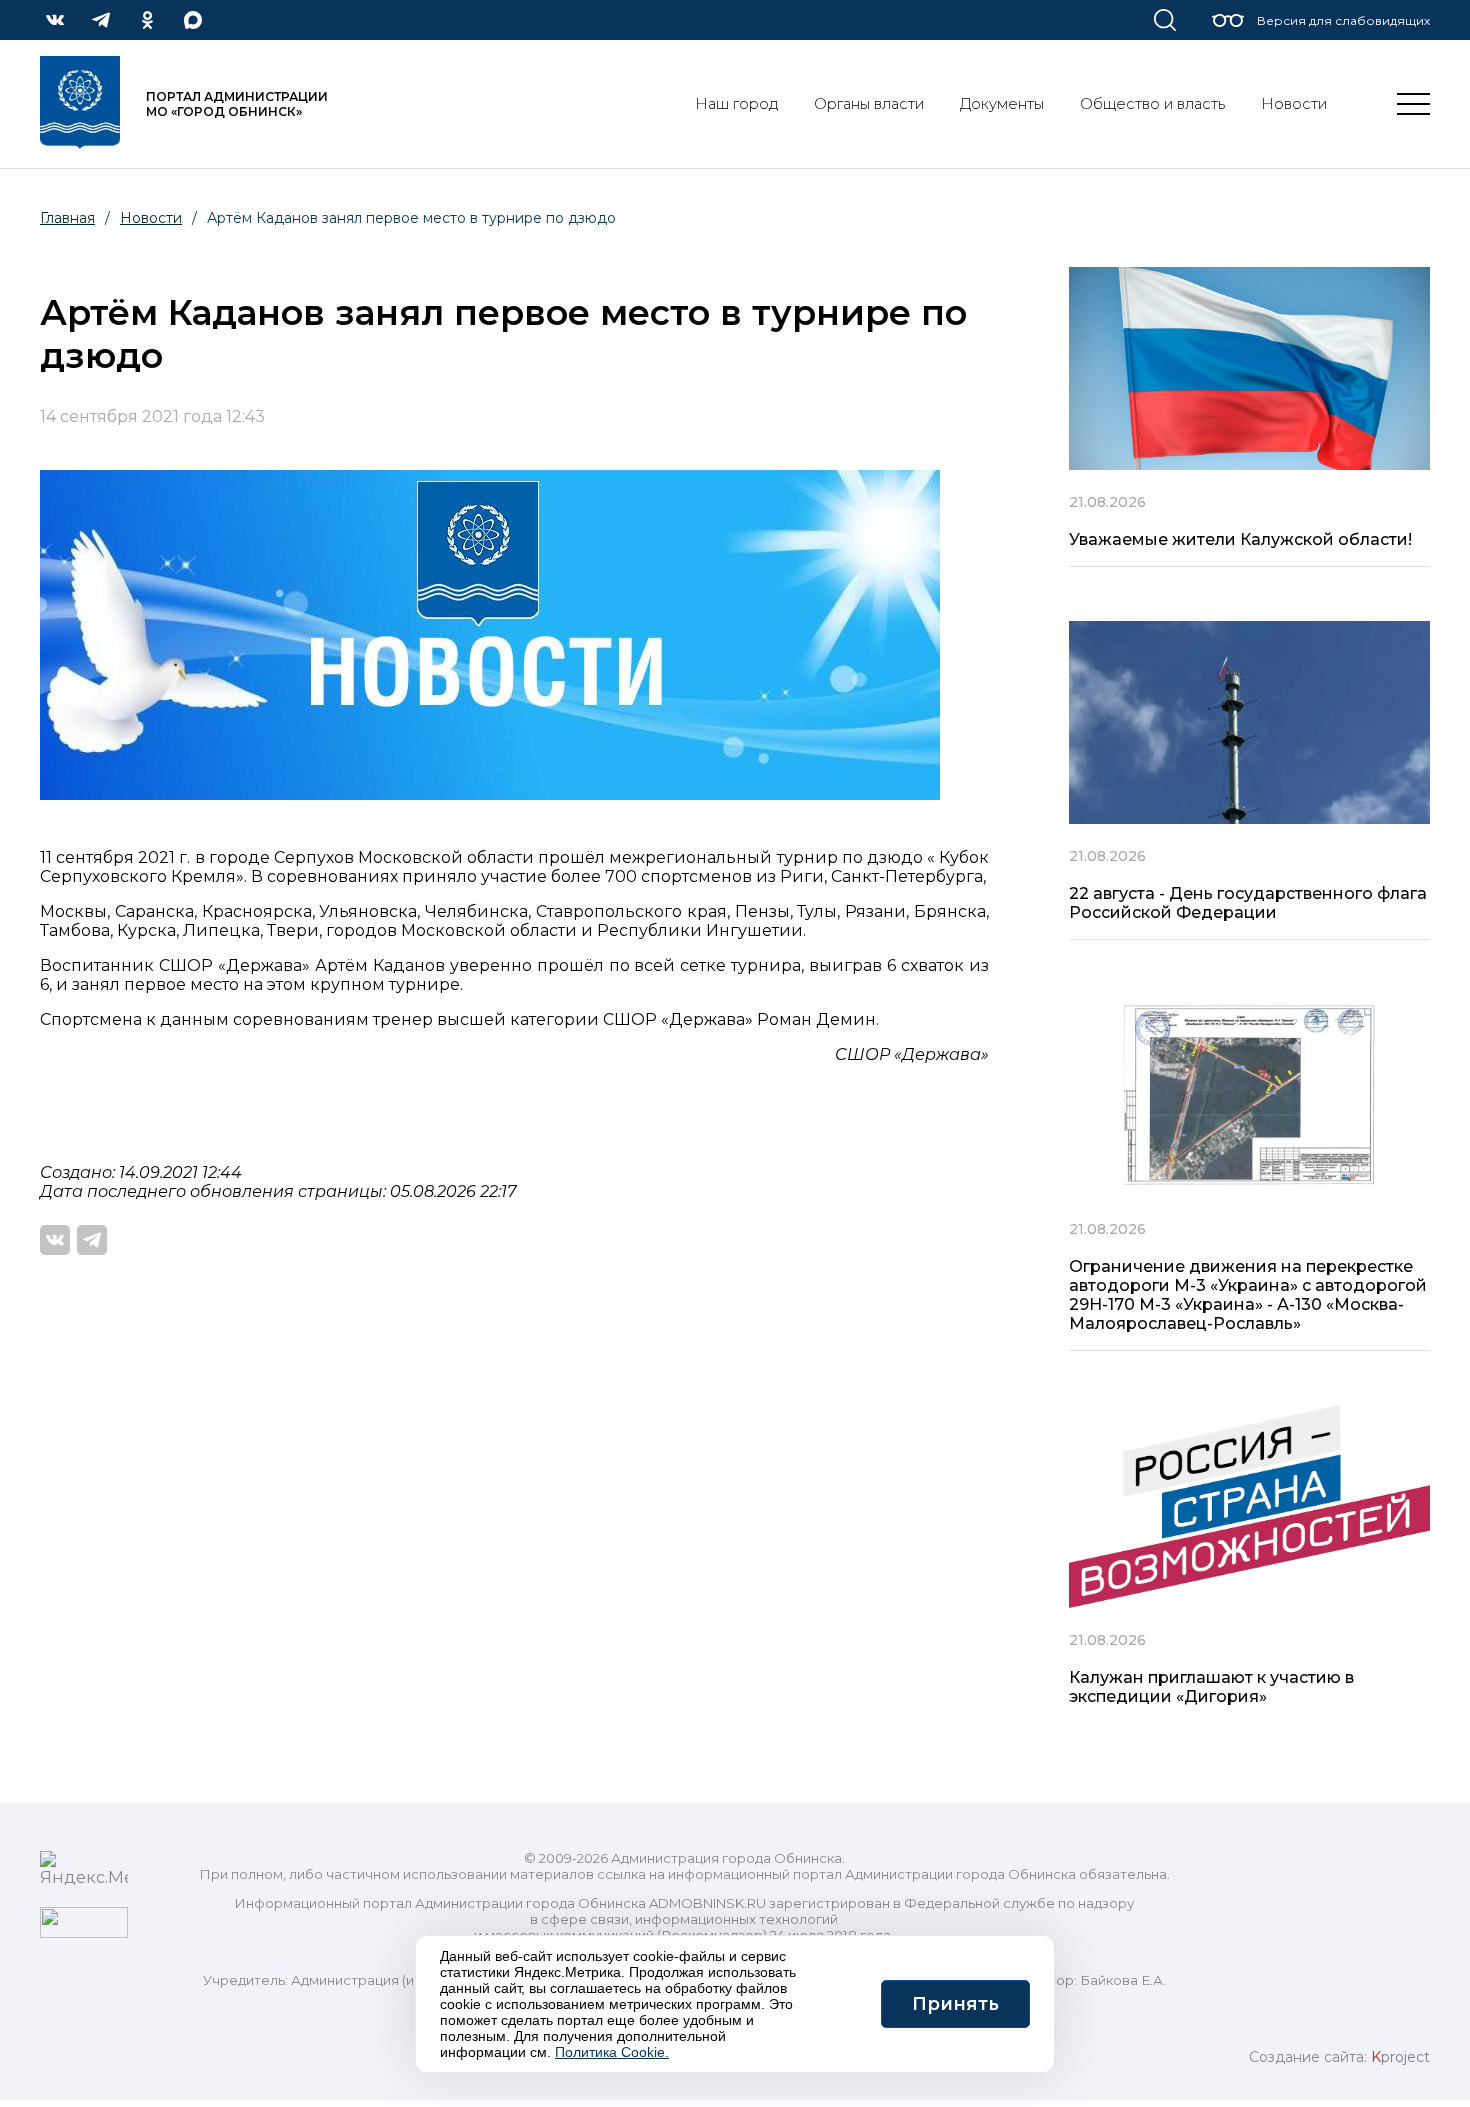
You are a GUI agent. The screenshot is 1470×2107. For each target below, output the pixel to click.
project (1400, 2057)
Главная (67, 218)
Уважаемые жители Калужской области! (1240, 539)
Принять (955, 2004)
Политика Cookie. (612, 2052)
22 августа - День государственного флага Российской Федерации (1248, 903)
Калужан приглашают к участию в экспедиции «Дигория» (1211, 1687)
